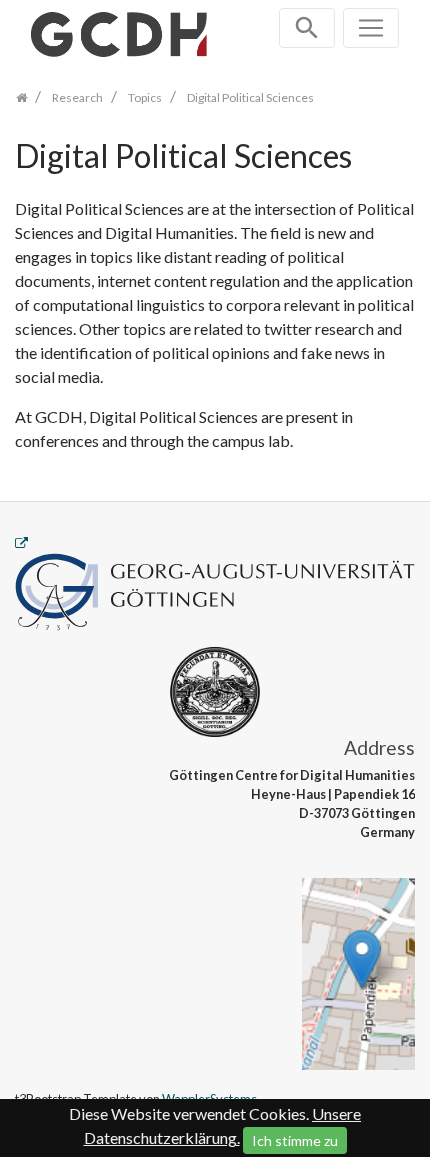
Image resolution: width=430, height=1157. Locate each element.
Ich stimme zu (295, 1140)
